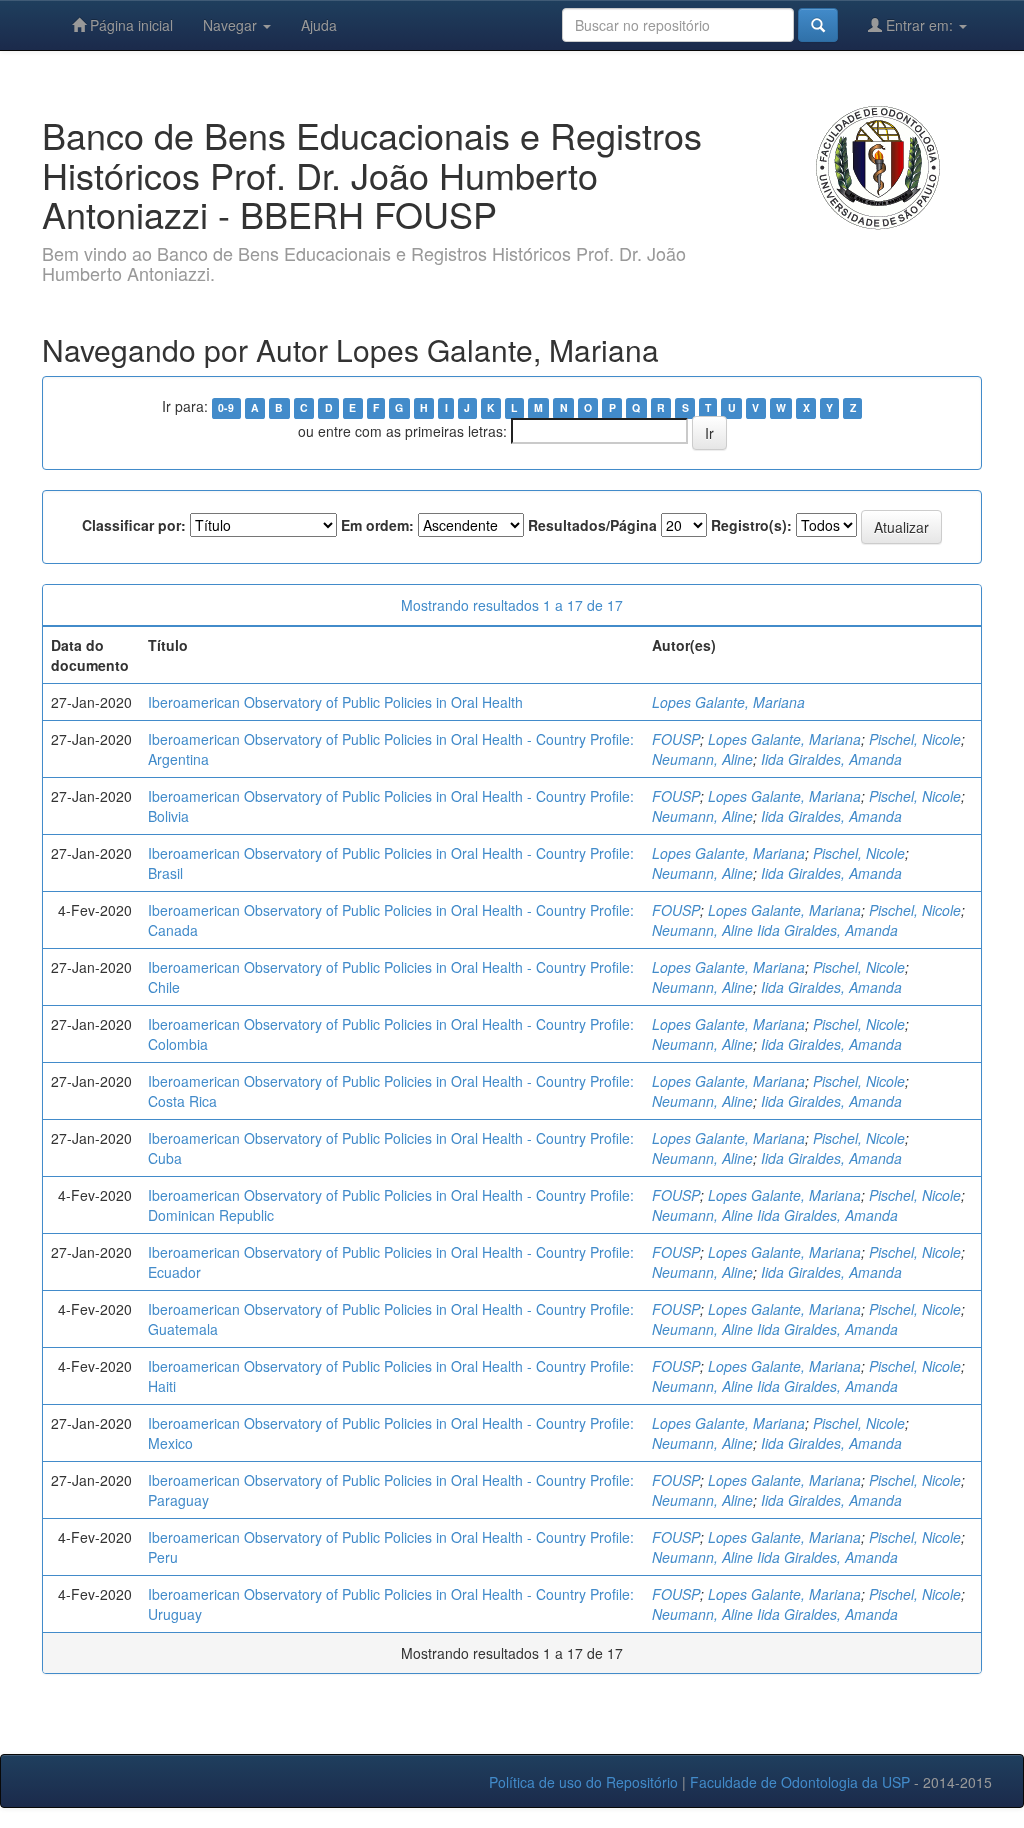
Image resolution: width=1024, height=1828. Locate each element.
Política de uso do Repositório (583, 1782)
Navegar (232, 25)
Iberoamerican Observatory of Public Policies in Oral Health (335, 702)
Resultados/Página (592, 525)
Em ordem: (377, 525)
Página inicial (129, 25)
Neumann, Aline (702, 759)
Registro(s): (751, 525)
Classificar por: (134, 525)
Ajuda (319, 25)
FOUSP (676, 739)
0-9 (226, 407)
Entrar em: (919, 25)
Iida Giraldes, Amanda (831, 759)
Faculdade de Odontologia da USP (800, 1782)
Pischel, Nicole (915, 739)
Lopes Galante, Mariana (728, 702)
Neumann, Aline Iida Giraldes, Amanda (775, 930)
